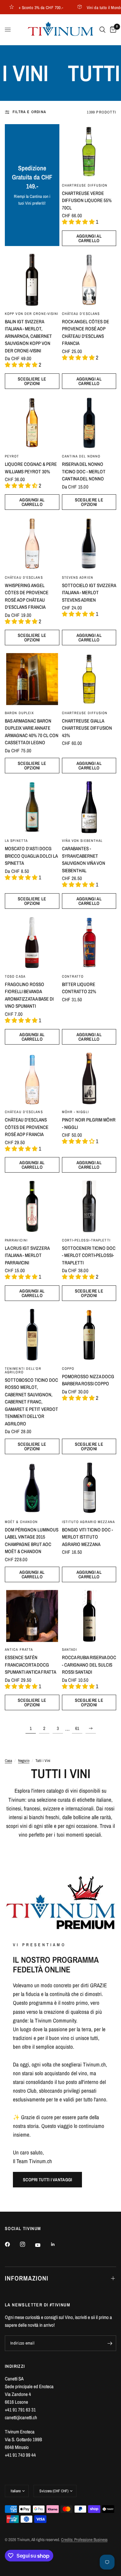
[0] (112, 30)
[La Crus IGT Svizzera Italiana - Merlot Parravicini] (32, 1206)
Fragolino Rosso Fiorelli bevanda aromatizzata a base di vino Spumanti (29, 995)
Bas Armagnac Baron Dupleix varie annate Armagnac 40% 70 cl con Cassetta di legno (32, 732)
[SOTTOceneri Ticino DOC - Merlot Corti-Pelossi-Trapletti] (89, 1206)
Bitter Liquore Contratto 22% (79, 988)
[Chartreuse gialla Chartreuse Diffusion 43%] (89, 679)
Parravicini (16, 1240)
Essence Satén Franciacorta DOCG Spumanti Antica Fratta (30, 1665)
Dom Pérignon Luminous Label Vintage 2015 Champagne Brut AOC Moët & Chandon (32, 1541)
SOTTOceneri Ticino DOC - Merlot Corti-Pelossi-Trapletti (89, 1255)
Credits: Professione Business (84, 2540)
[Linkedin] (57, 2244)
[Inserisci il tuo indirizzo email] (110, 2343)
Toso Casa (15, 976)
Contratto (73, 976)
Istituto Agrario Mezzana (88, 1522)
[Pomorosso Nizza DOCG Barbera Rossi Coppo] (89, 1335)
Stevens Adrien (78, 577)
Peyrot (12, 456)
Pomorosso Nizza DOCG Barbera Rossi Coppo (88, 1380)
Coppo (68, 1368)
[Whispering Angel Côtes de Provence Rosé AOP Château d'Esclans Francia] (32, 544)
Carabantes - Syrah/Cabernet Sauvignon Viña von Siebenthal (84, 859)
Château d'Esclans (81, 314)
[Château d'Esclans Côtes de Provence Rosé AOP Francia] (32, 1078)
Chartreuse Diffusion (85, 185)
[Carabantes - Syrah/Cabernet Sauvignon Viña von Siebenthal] (89, 807)
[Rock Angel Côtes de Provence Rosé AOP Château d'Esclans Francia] (89, 280)
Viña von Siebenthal (82, 841)
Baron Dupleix (19, 713)
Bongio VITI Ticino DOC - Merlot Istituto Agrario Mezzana (87, 1537)
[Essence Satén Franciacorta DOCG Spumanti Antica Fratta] (32, 1616)
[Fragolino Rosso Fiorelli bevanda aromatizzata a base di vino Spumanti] (32, 943)
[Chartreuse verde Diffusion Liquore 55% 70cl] (89, 151)
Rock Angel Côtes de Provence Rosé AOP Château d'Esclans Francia (86, 333)
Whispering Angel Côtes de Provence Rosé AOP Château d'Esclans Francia (27, 596)
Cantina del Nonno (81, 456)
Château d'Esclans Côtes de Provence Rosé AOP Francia (27, 1127)
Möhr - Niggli (76, 1112)
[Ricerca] (102, 30)
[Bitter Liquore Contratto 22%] (89, 943)
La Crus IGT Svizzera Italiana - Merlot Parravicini (27, 1255)
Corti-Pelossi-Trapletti (86, 1240)
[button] (47, 2180)
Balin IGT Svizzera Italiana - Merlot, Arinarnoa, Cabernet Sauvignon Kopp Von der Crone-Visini (28, 336)
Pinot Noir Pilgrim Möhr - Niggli (89, 1123)
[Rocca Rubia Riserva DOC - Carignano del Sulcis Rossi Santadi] (89, 1616)
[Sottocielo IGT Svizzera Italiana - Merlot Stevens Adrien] (89, 544)
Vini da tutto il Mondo (93, 7)
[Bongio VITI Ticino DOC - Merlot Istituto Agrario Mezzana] (89, 1488)
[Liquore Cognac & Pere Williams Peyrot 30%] (32, 423)
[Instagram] (27, 2244)
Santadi (70, 1649)
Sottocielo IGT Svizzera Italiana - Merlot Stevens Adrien (89, 593)
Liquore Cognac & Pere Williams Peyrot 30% (31, 468)
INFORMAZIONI (27, 2278)
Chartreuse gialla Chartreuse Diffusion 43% (87, 728)
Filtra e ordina (29, 112)
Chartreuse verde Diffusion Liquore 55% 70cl (87, 200)
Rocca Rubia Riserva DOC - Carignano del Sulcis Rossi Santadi (89, 1665)
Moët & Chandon (21, 1522)
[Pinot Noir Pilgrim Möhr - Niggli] (89, 1078)
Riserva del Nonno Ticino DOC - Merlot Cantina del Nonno (84, 471)
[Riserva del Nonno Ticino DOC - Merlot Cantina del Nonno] (89, 423)
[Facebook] (12, 2244)
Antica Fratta (19, 1649)
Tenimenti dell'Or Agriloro (23, 1370)
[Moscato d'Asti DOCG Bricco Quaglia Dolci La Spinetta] (32, 807)
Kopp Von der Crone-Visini (32, 314)
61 (77, 1728)
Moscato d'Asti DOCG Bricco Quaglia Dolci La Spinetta (31, 856)
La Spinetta (16, 841)
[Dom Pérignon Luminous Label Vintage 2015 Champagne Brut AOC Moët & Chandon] (32, 1488)
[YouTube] (42, 2245)
